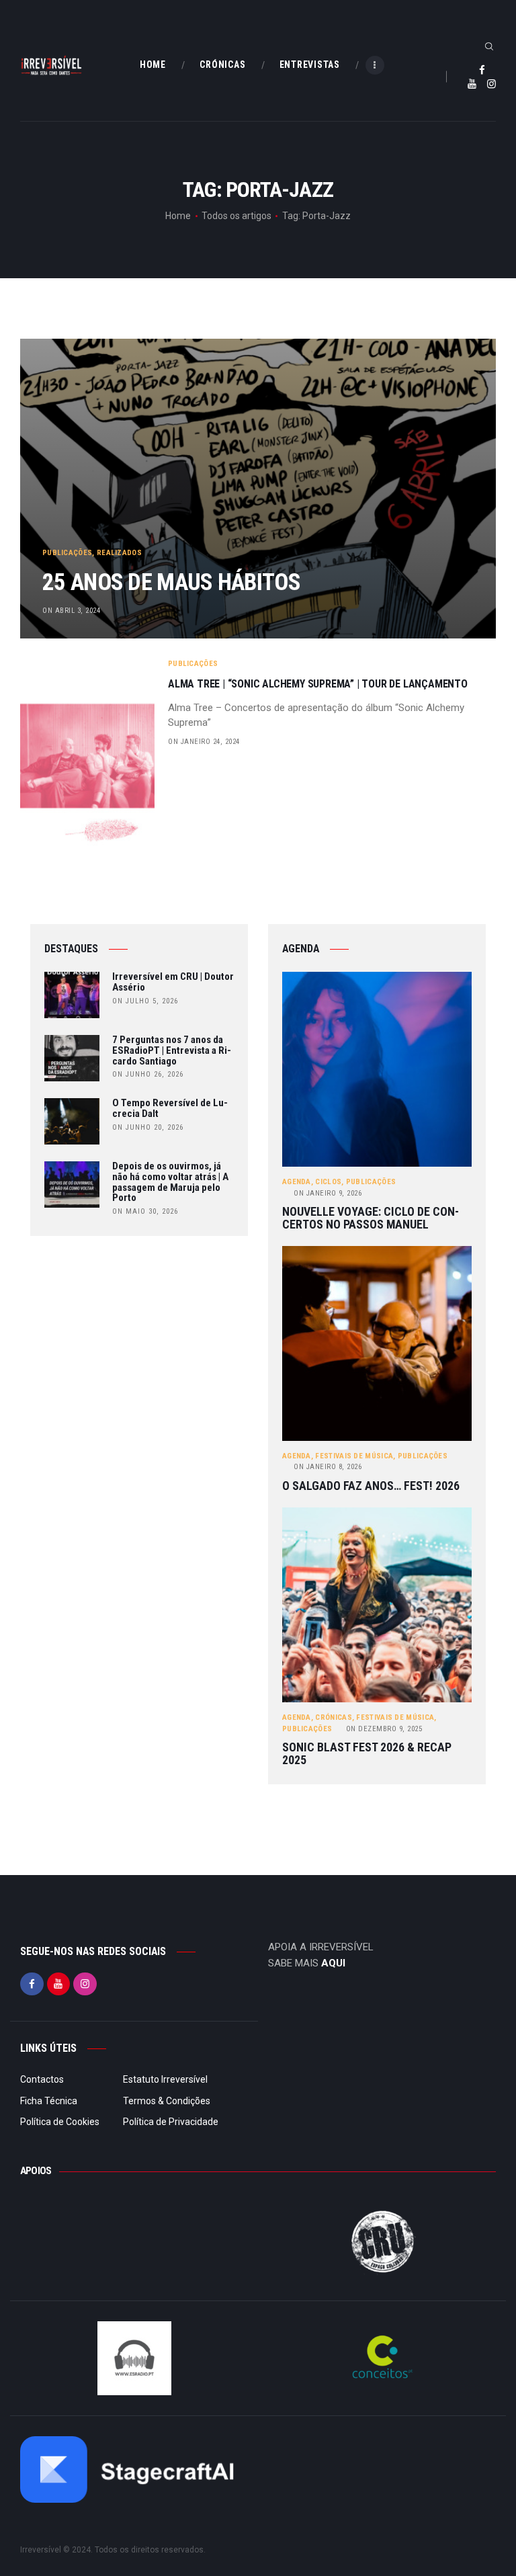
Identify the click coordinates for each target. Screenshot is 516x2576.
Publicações (67, 553)
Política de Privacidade (171, 2122)
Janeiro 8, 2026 (328, 1467)
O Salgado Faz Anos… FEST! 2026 (371, 1486)
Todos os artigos (236, 216)
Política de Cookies (60, 2122)
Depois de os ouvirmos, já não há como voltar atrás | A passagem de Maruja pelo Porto (170, 1182)
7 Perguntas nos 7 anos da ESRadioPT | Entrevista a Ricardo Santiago (172, 1051)
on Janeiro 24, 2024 (204, 742)
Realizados (119, 553)
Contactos (42, 2079)
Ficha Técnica (49, 2101)
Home (178, 216)
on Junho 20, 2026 (148, 1127)
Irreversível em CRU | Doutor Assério (173, 983)
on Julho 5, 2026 (145, 1001)
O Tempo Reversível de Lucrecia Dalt (170, 1109)
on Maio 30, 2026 (145, 1211)
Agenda (297, 1182)
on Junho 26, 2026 (148, 1074)
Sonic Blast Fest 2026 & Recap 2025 (367, 1754)
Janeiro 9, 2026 (328, 1193)
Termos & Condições (167, 2101)
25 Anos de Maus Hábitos (171, 582)
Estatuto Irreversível (165, 2079)
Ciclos (328, 1182)
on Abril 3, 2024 (71, 611)
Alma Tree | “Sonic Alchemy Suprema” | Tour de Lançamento (318, 684)
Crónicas (333, 1717)
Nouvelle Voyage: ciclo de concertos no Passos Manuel (371, 1218)
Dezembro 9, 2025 (384, 1729)
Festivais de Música (354, 1456)
